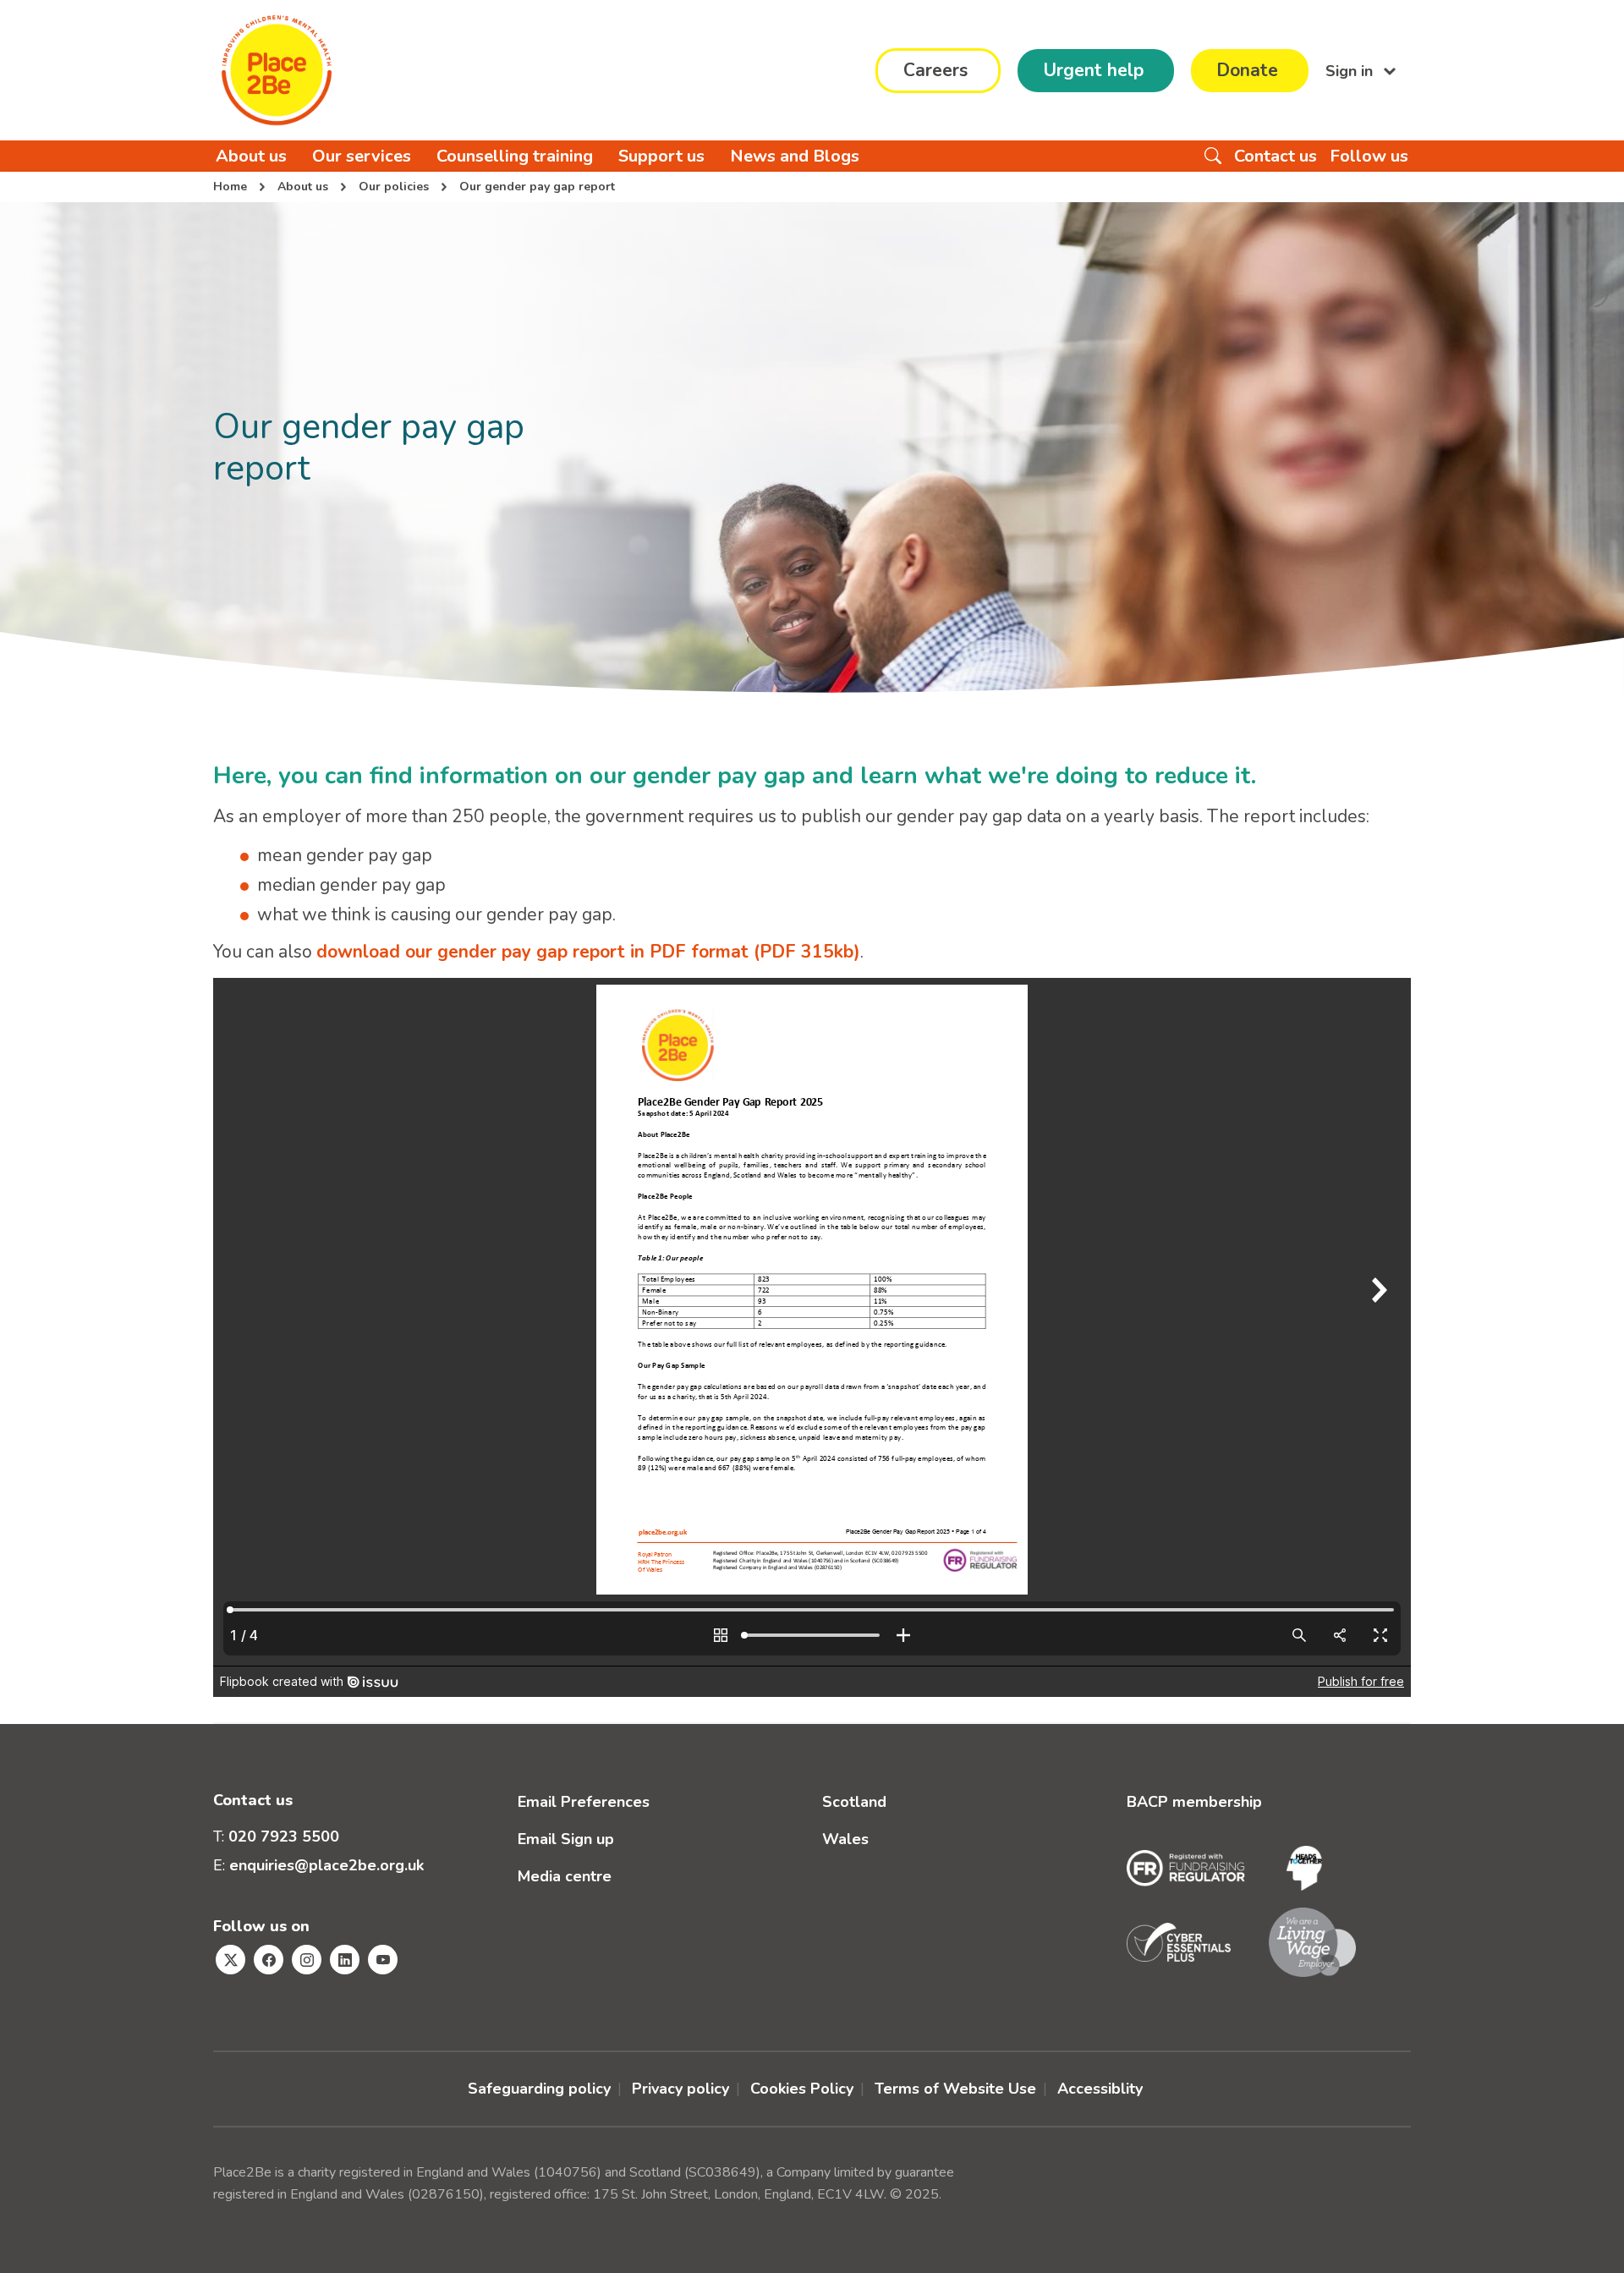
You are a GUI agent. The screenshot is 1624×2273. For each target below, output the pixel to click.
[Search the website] (1213, 156)
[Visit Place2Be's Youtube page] (383, 1960)
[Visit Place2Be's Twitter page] (230, 1960)
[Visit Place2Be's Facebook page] (269, 1960)
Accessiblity (1100, 2089)
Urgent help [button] (1093, 70)
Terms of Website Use (955, 2089)
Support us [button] (661, 156)
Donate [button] (1247, 70)
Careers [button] (935, 70)
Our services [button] (362, 156)
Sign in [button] (1351, 70)
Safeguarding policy (539, 2089)
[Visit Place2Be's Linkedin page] (345, 1960)
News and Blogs (795, 156)
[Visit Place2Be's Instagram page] (307, 1960)
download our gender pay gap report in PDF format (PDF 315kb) (588, 952)
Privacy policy (680, 2089)
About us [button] (251, 156)
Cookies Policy (802, 2089)
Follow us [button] (1369, 156)
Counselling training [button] (515, 156)
